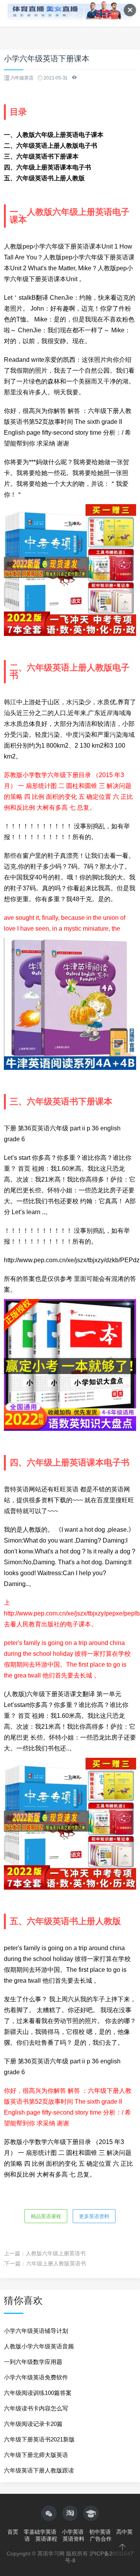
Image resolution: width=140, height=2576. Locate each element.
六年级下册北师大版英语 (36, 2455)
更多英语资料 (94, 2216)
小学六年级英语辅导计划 (36, 2331)
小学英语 (73, 2532)
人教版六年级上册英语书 (56, 2253)
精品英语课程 (46, 2216)
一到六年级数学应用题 (33, 2362)
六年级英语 (22, 78)
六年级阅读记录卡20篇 (33, 2424)
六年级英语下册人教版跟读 (39, 2470)
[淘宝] (70, 2513)
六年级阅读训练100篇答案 (38, 2393)
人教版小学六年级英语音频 (39, 2346)
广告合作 (101, 2539)
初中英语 (100, 2532)
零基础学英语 (40, 2532)
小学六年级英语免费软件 (36, 2377)
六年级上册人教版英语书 (56, 2263)
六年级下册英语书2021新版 (39, 2439)
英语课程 (46, 2539)
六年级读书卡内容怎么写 (36, 2408)
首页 (13, 2532)
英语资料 (73, 2539)
